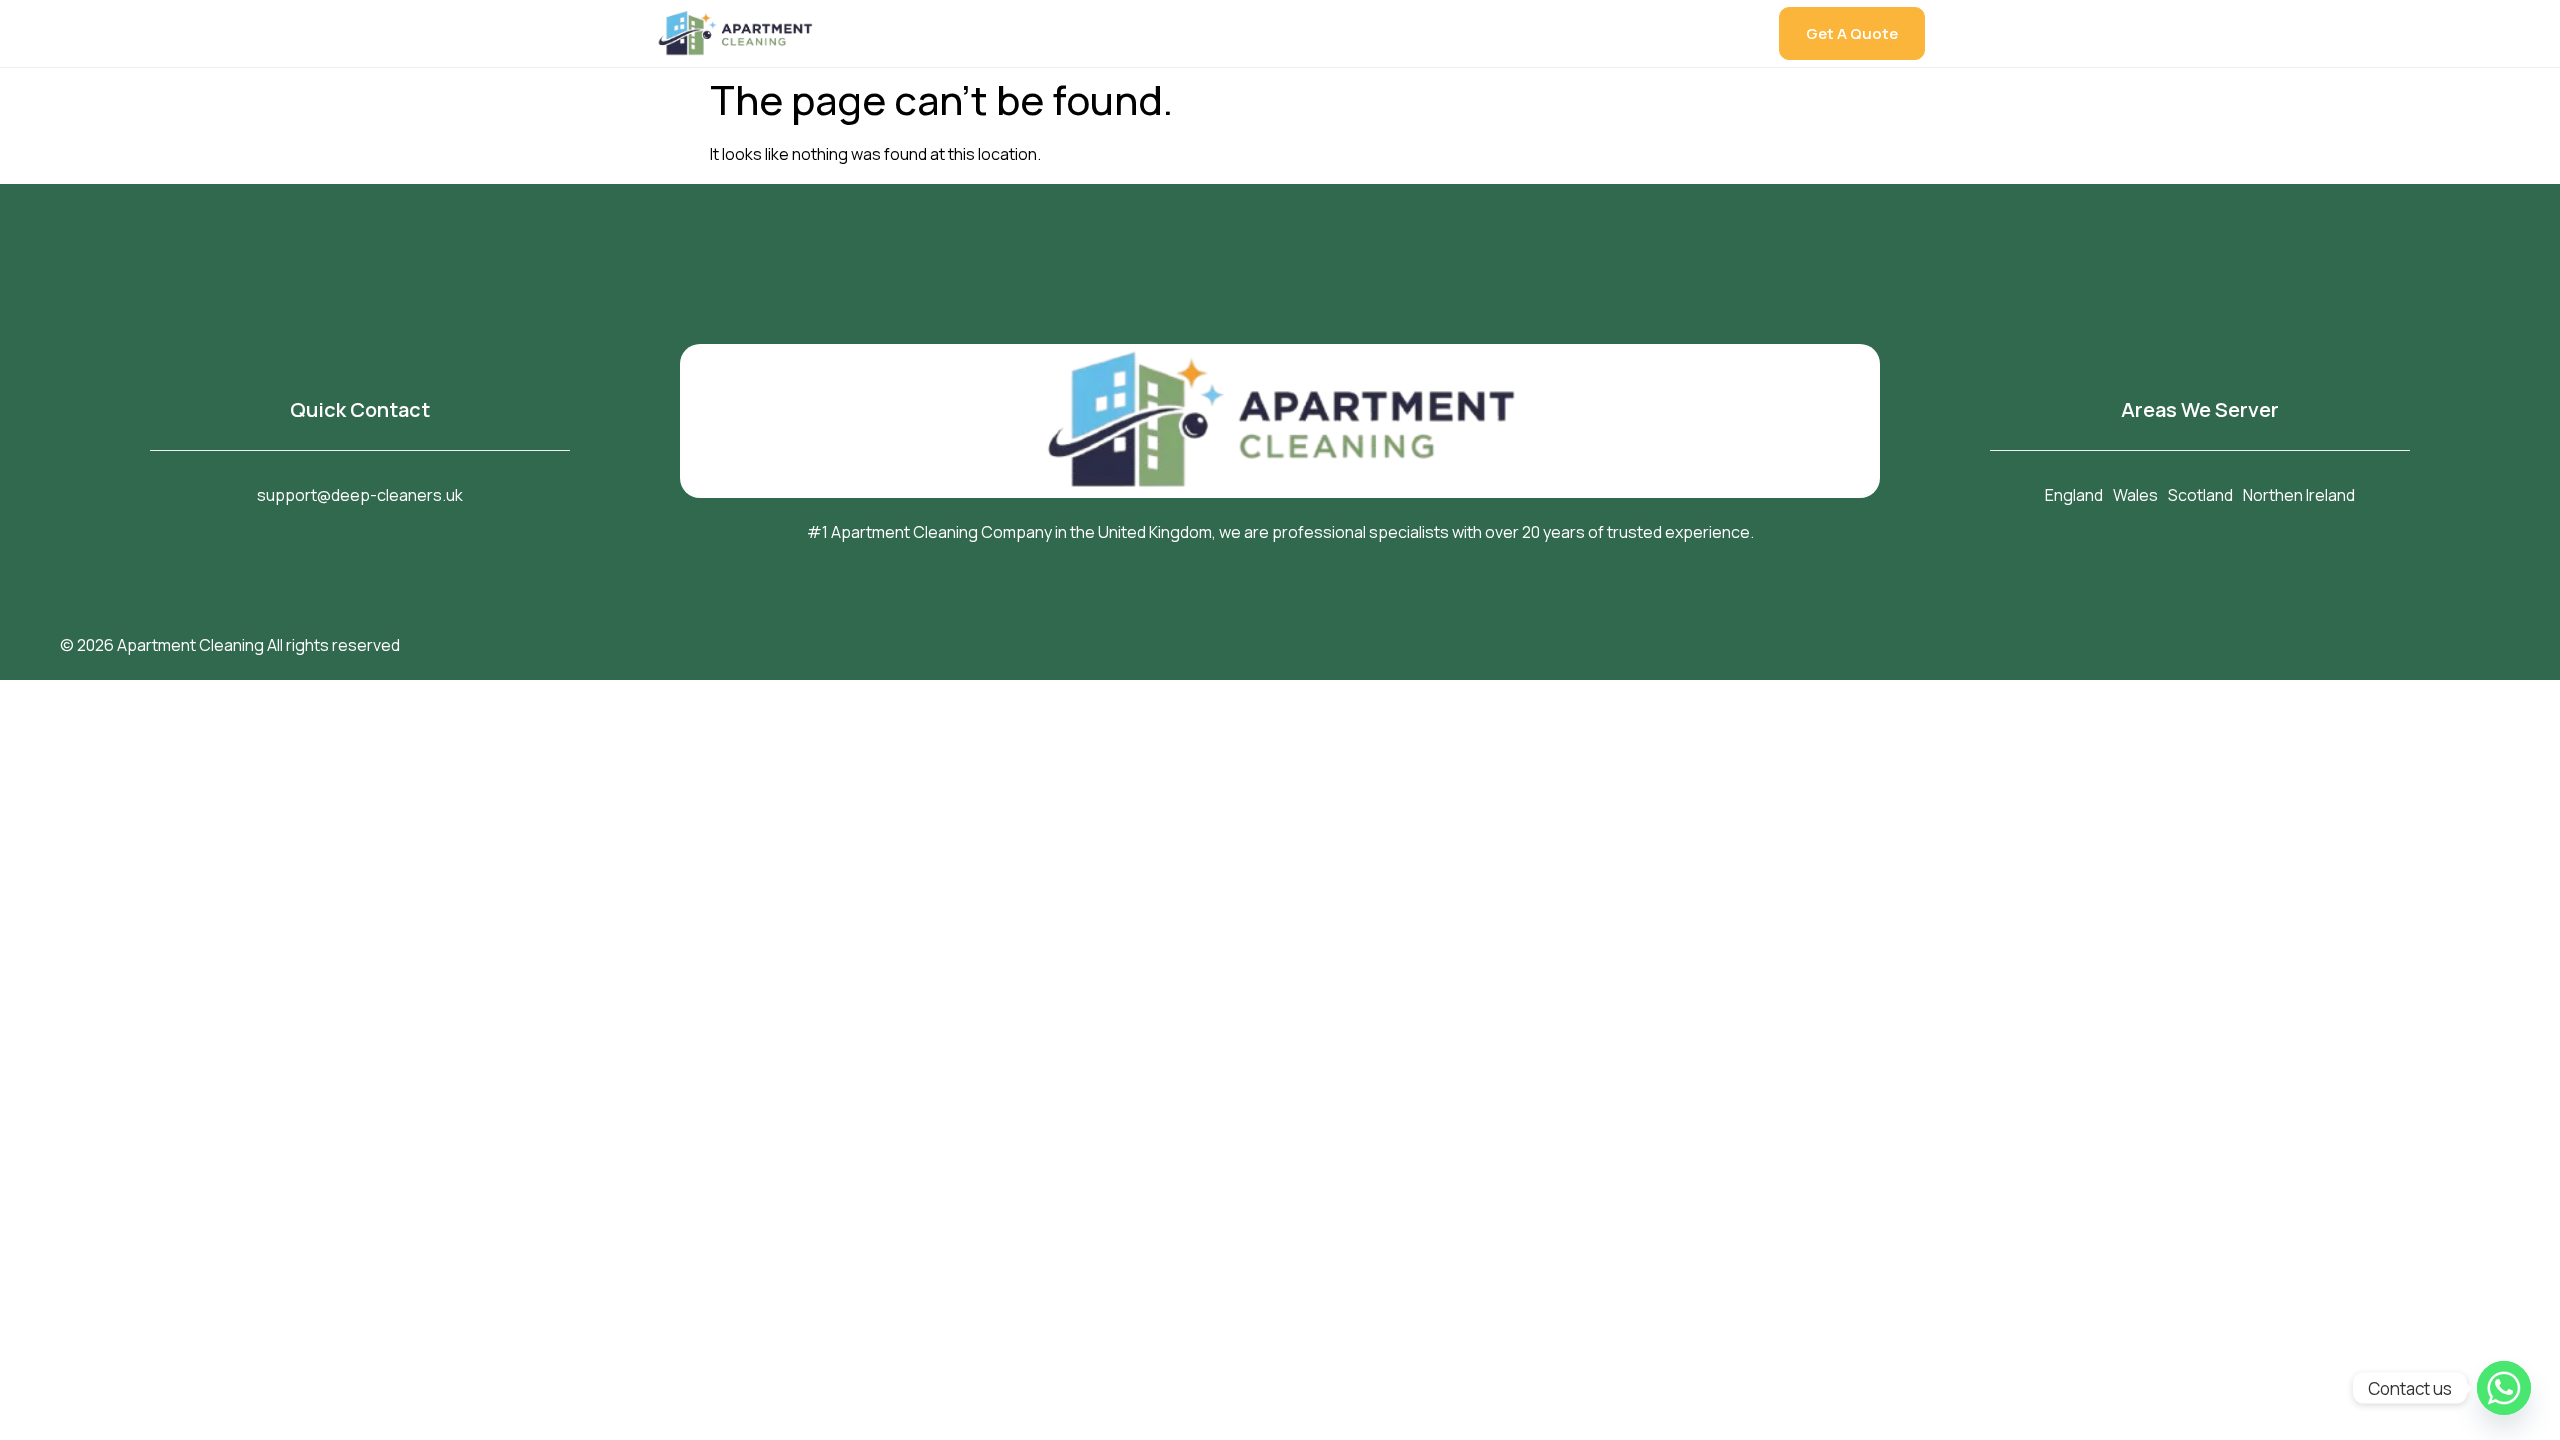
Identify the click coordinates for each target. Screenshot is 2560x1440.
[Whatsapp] (2504, 1388)
